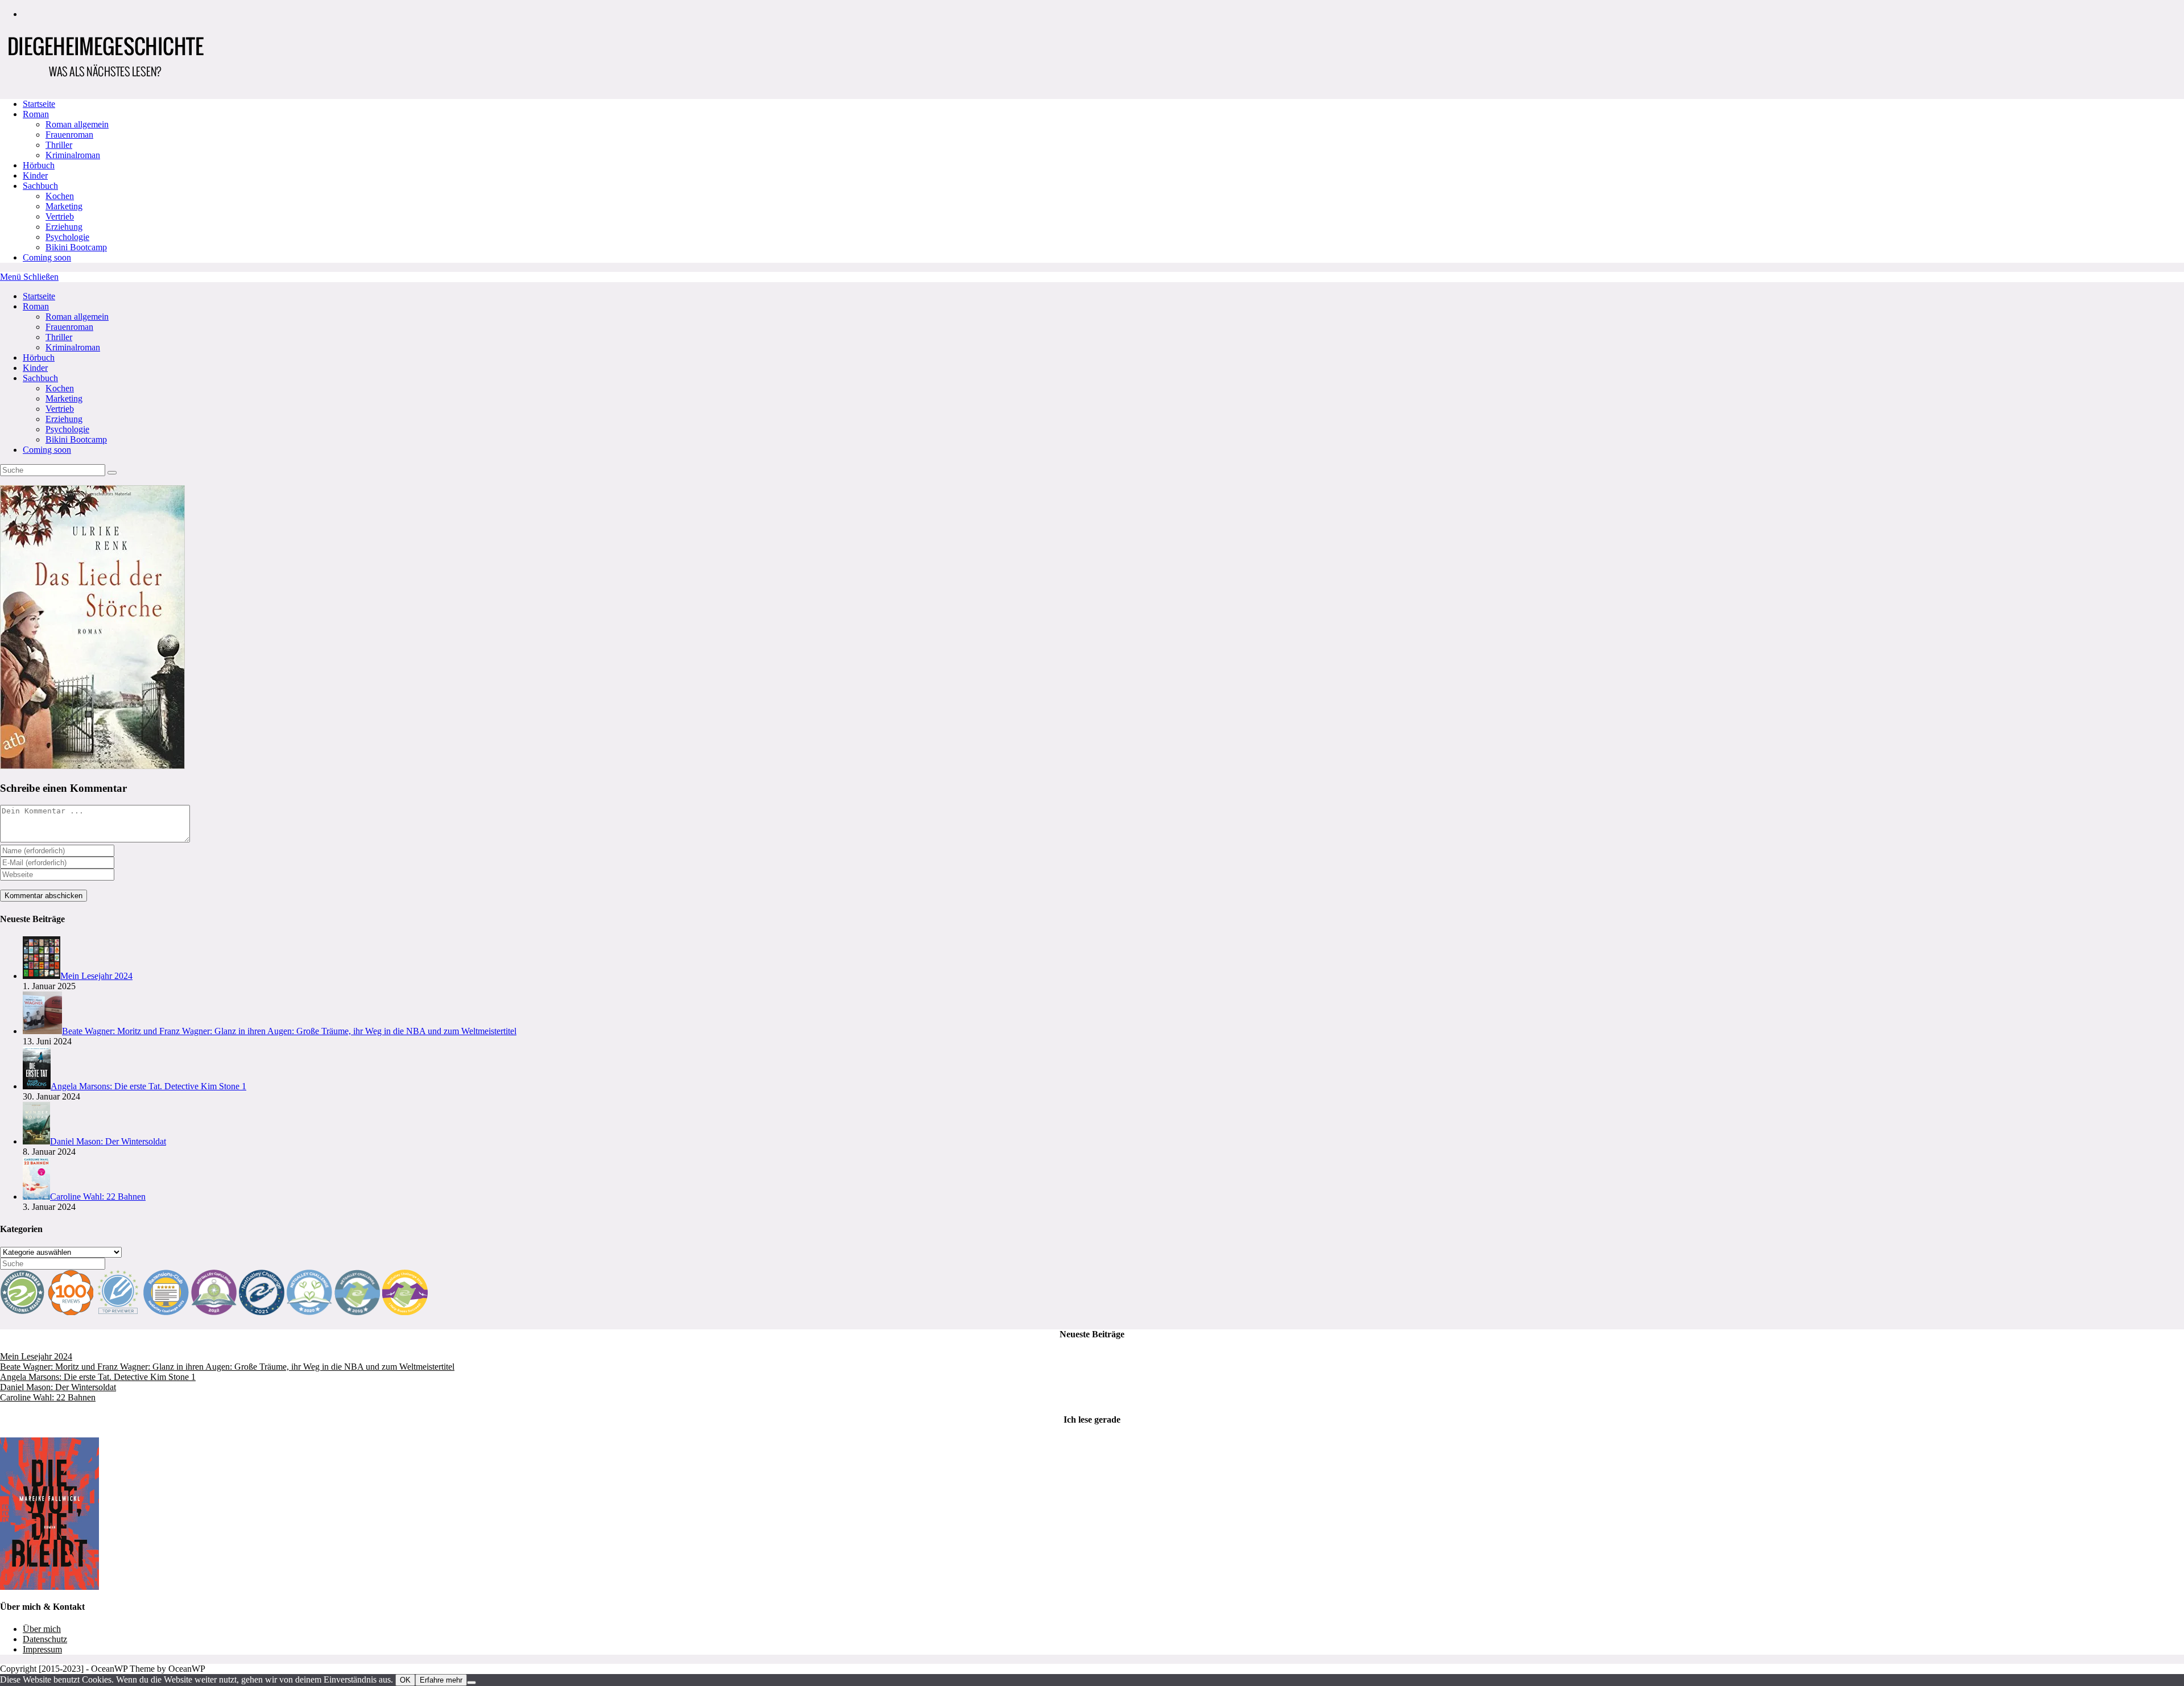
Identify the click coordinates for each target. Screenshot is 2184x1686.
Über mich (42, 1629)
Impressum (42, 1649)
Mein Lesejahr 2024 (36, 1356)
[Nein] (471, 1683)
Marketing (64, 398)
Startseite (39, 296)
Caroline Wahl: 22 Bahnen (48, 1397)
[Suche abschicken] (112, 473)
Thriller (59, 337)
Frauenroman (69, 327)
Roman (36, 306)
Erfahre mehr (441, 1680)
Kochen (60, 388)
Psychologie (67, 429)
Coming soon (47, 450)
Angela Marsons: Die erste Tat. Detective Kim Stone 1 (98, 1377)
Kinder (35, 368)
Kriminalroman (73, 347)
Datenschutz (45, 1639)
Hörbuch (39, 358)
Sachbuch (40, 378)
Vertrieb (60, 409)
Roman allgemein (77, 317)
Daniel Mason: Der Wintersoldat (58, 1387)
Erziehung (64, 419)
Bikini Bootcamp (76, 439)
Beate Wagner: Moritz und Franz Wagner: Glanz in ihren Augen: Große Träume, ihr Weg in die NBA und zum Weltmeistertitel (227, 1367)
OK (405, 1680)
